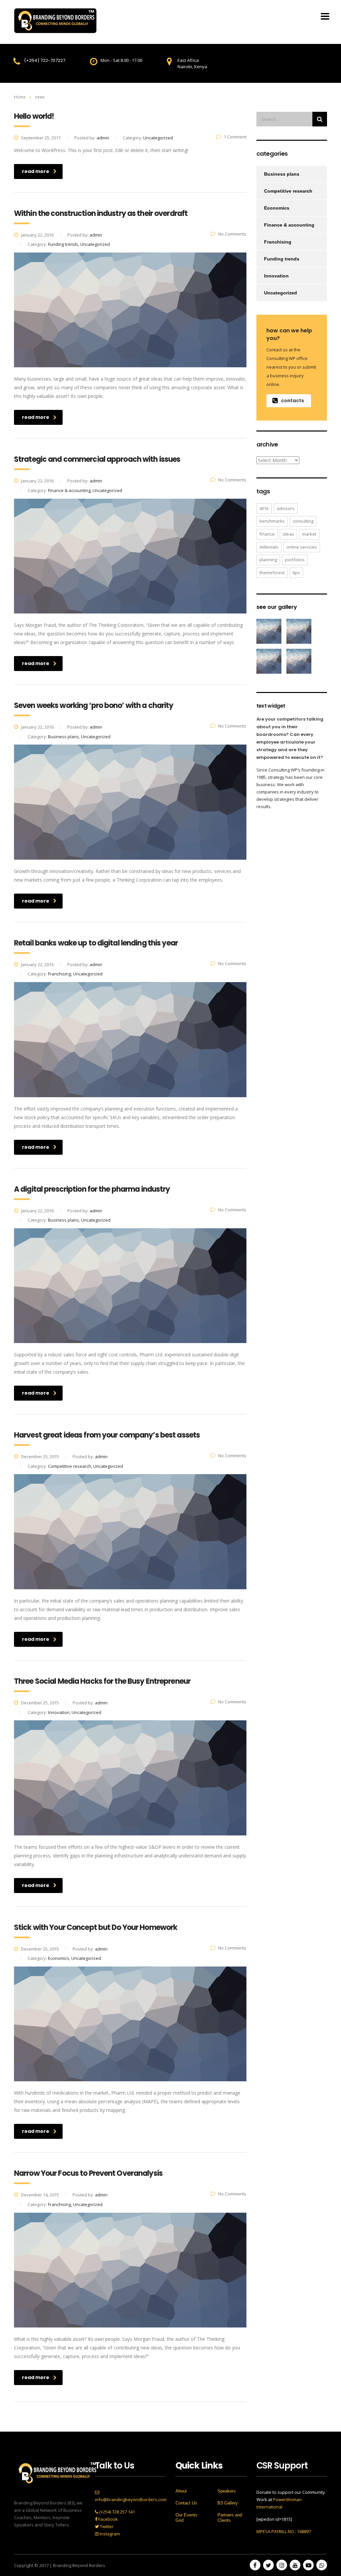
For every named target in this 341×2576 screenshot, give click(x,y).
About (181, 2491)
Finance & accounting (289, 225)
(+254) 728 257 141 (117, 2512)
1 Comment (235, 137)
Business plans (282, 174)
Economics (277, 208)
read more (36, 171)
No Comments (232, 234)
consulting (303, 521)
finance (267, 534)
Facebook (108, 2519)
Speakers (227, 2491)
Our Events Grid (186, 2518)
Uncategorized (281, 293)
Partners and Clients (230, 2518)
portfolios (295, 560)
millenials (269, 547)
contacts (293, 401)
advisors (286, 508)
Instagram (109, 2534)
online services (302, 547)
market (309, 534)
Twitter (106, 2526)
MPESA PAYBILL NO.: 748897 (284, 2531)
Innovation (276, 276)
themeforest (272, 573)
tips (296, 573)
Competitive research (288, 191)
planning (268, 560)
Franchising (278, 242)
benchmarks (272, 521)
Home (20, 97)
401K (264, 508)
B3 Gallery (228, 2503)
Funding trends (282, 259)
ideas (288, 534)
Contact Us (186, 2503)
